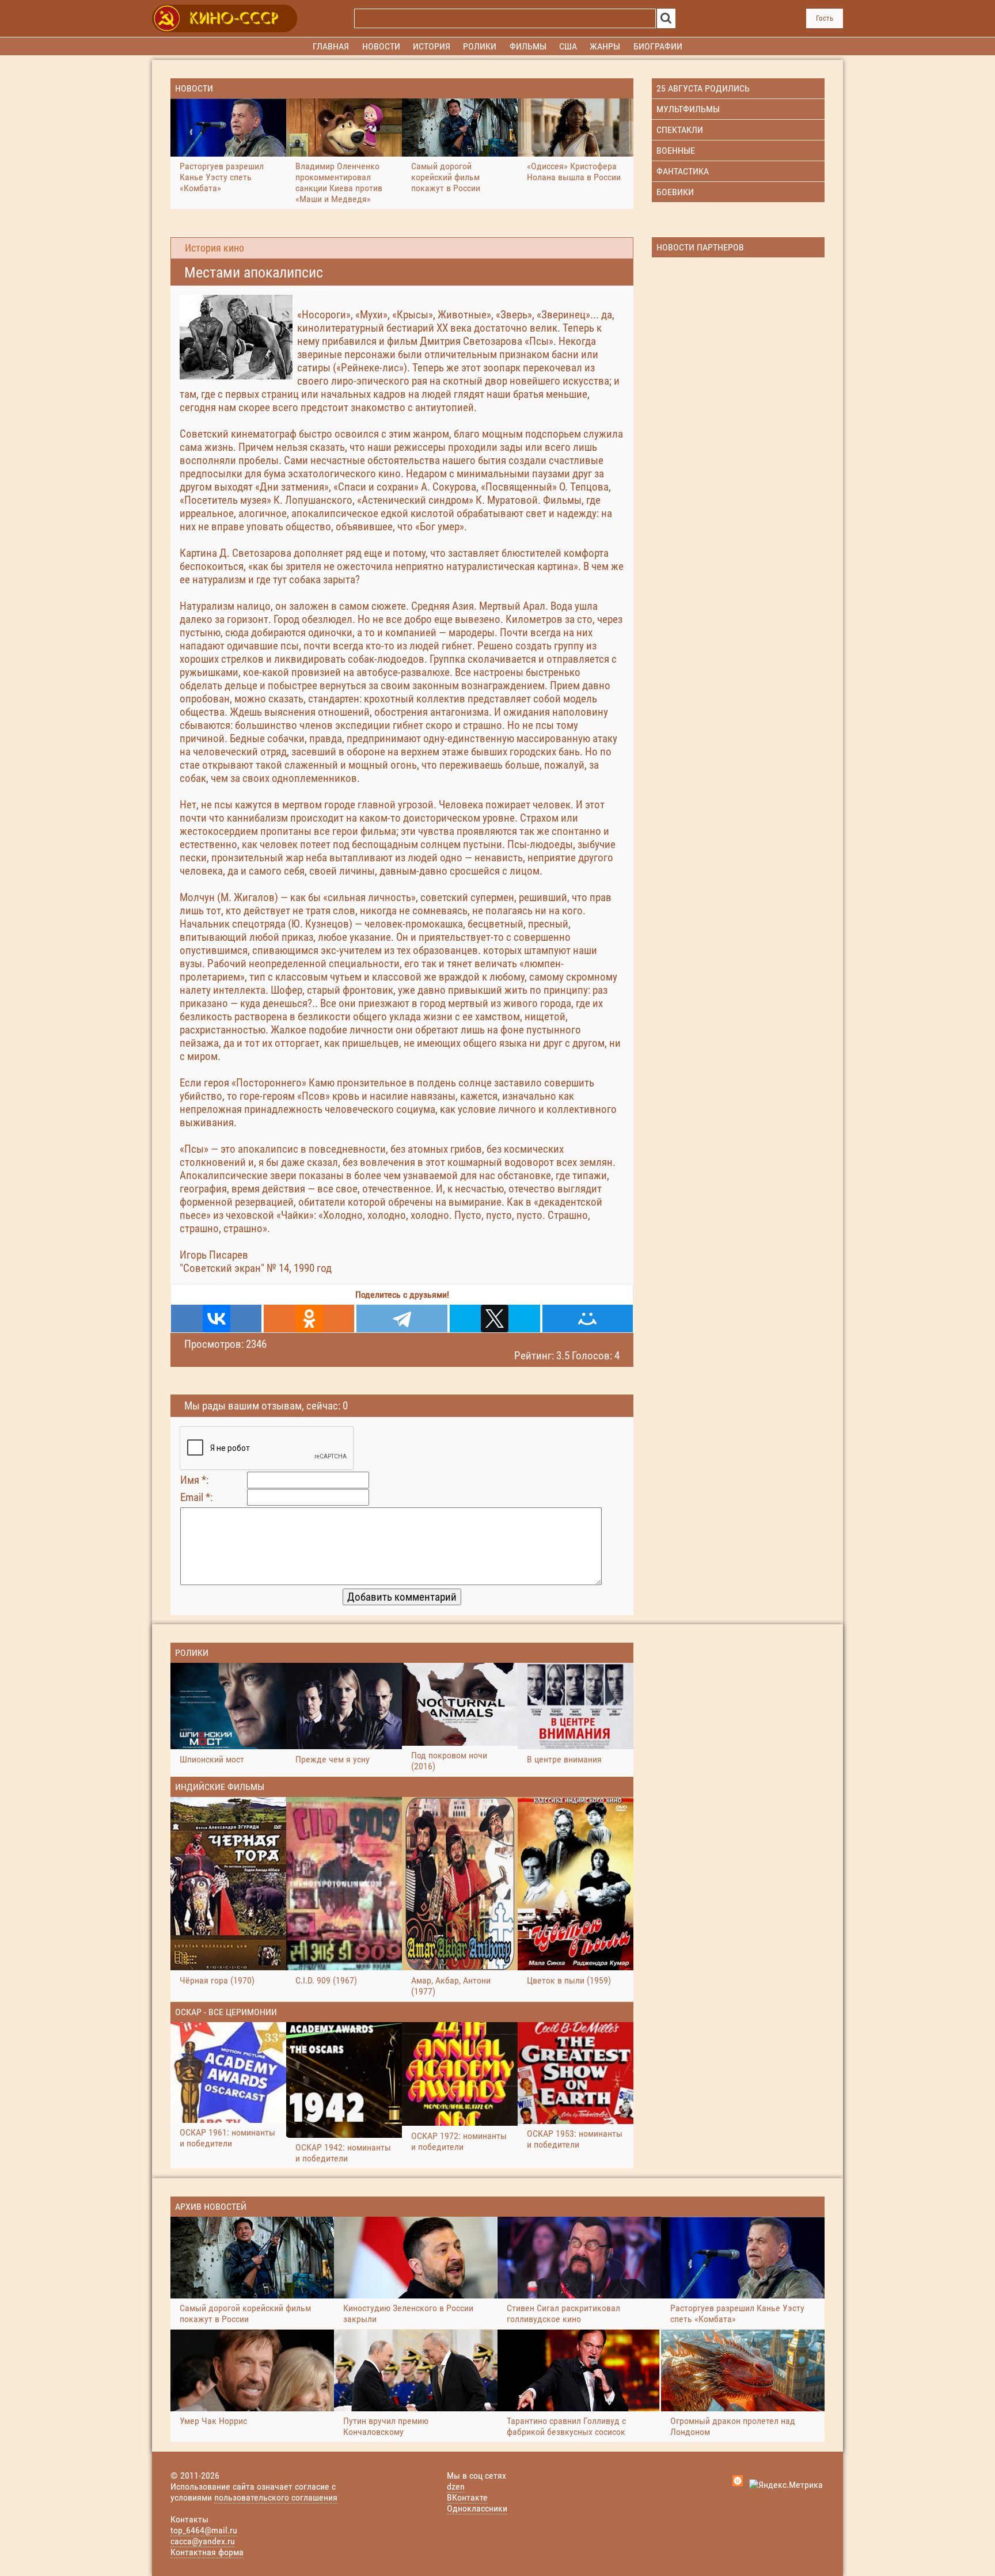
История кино (214, 248)
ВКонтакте (467, 2497)
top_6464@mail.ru (204, 2530)
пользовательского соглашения (276, 2497)
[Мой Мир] (588, 1319)
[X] (495, 1319)
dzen (456, 2486)
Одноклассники (477, 2508)
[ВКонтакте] (216, 1319)
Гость (825, 18)
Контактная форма (207, 2552)
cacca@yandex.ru (203, 2541)
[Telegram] (402, 1319)
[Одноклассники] (309, 1319)
